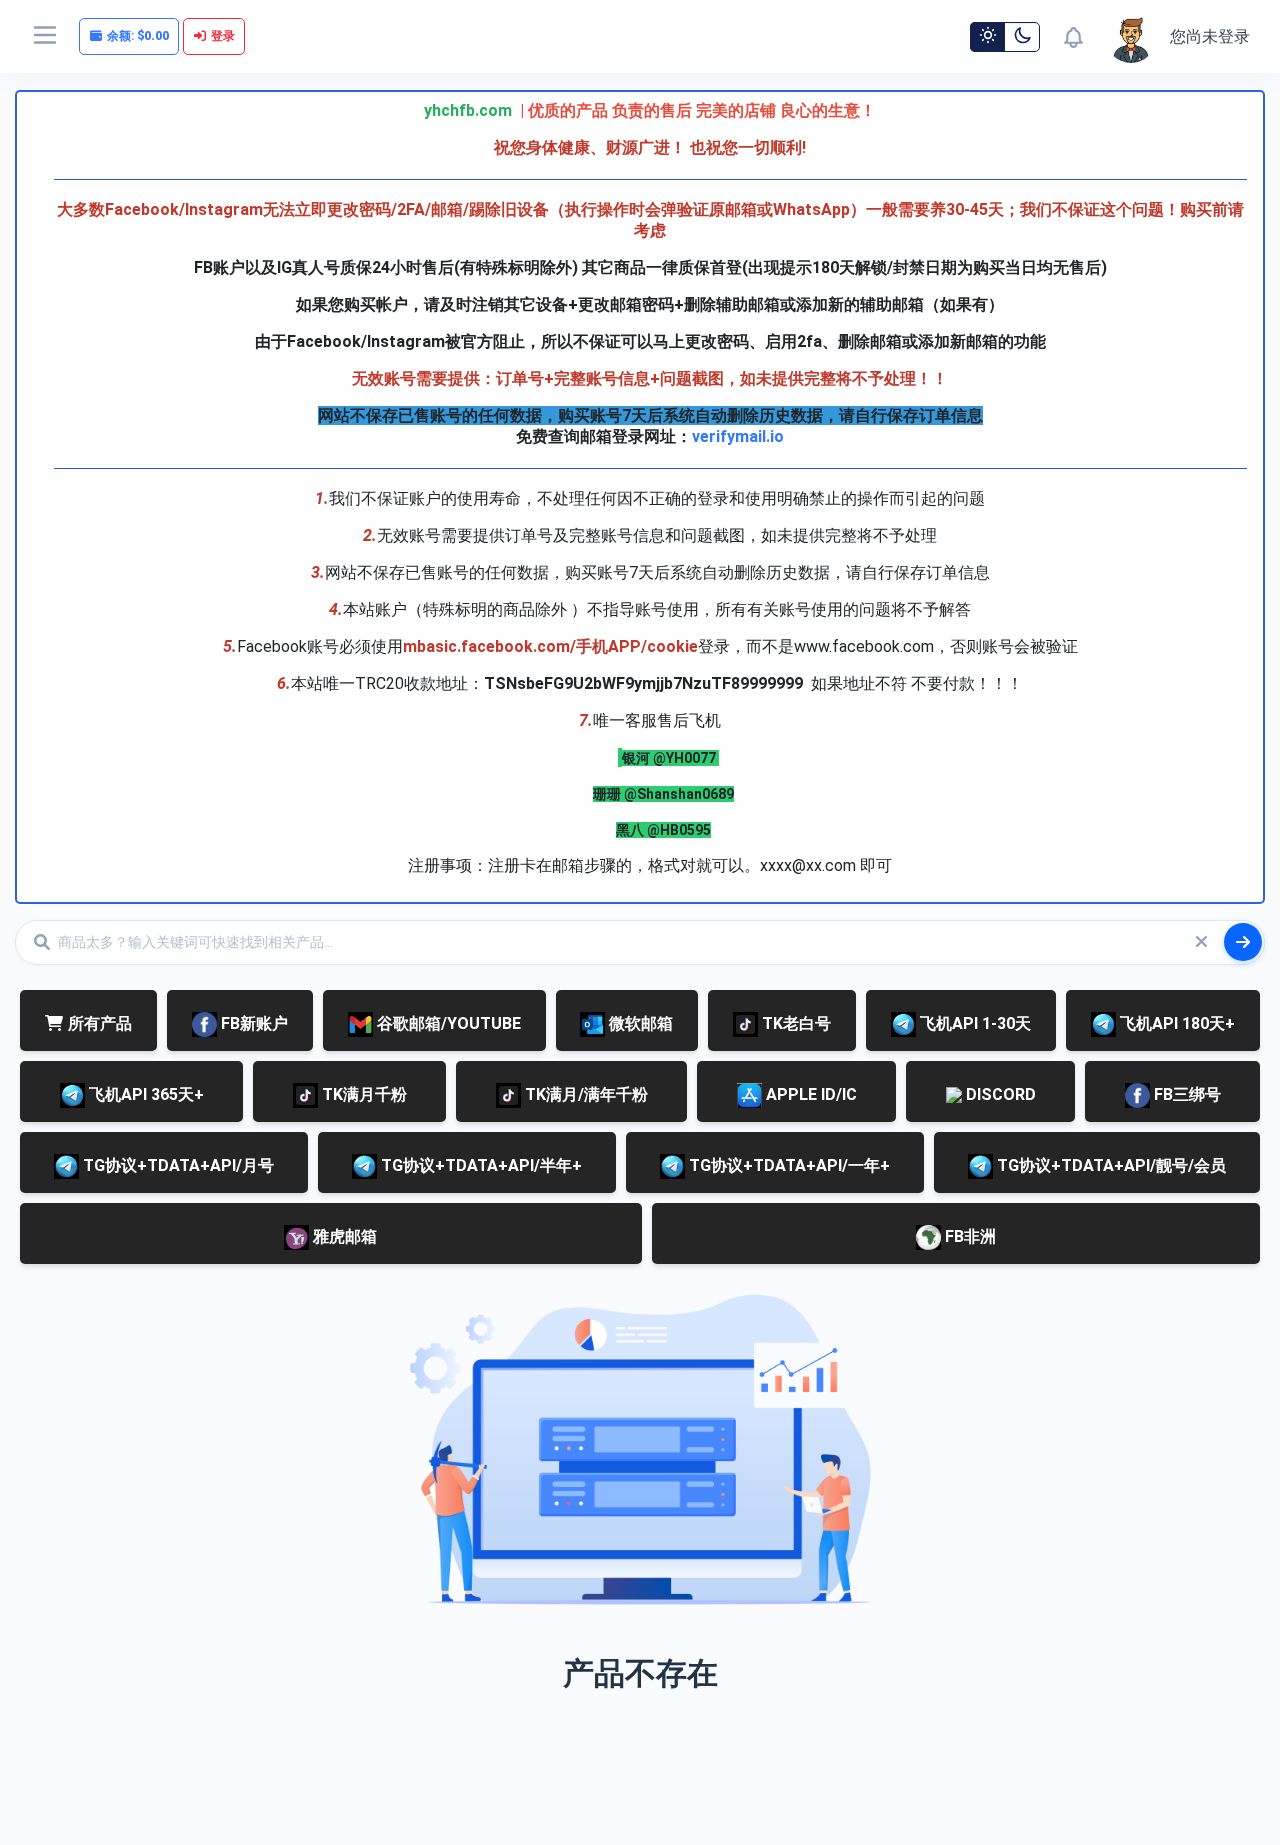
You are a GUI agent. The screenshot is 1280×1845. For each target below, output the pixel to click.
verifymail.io (738, 436)
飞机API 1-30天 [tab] (973, 1023)
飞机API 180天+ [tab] (1175, 1023)
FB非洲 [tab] (968, 1236)
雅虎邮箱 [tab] (343, 1236)
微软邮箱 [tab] (639, 1023)
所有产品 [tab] (100, 1023)
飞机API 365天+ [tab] (144, 1094)
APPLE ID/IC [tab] (809, 1094)
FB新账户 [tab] (252, 1023)
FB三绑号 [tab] (1185, 1094)
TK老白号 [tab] (794, 1023)
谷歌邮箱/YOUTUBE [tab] (447, 1023)
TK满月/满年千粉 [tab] (584, 1094)
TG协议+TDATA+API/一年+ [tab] (787, 1165)
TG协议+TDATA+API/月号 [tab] (176, 1165)
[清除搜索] (1201, 942)
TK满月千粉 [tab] (362, 1094)
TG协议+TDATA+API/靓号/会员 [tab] (1109, 1165)
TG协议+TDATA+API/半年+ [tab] (479, 1165)
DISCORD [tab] (999, 1094)
